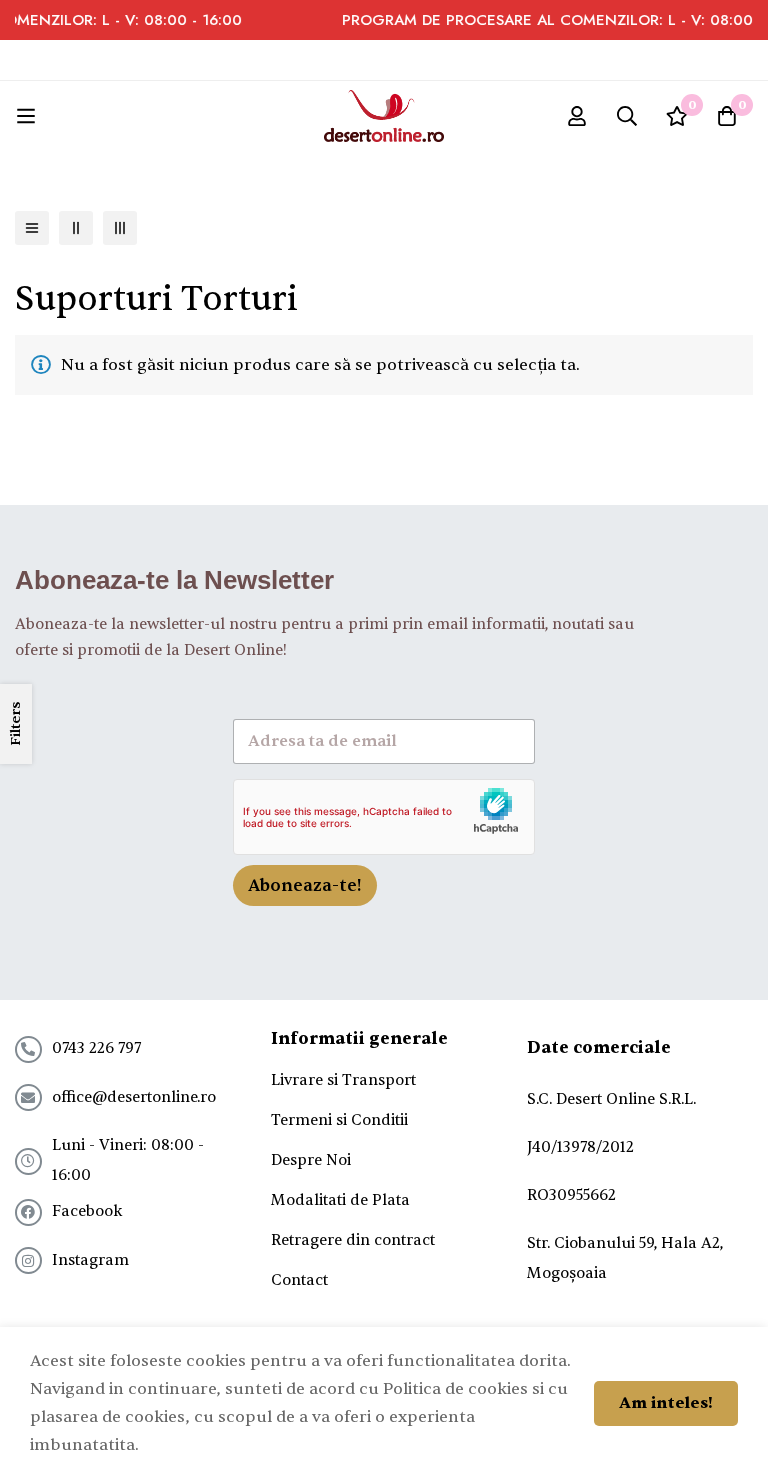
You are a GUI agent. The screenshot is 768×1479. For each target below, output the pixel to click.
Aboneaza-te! (305, 885)
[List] (32, 228)
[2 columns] (76, 228)
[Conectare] (577, 116)
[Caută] (627, 116)
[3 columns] (120, 228)
